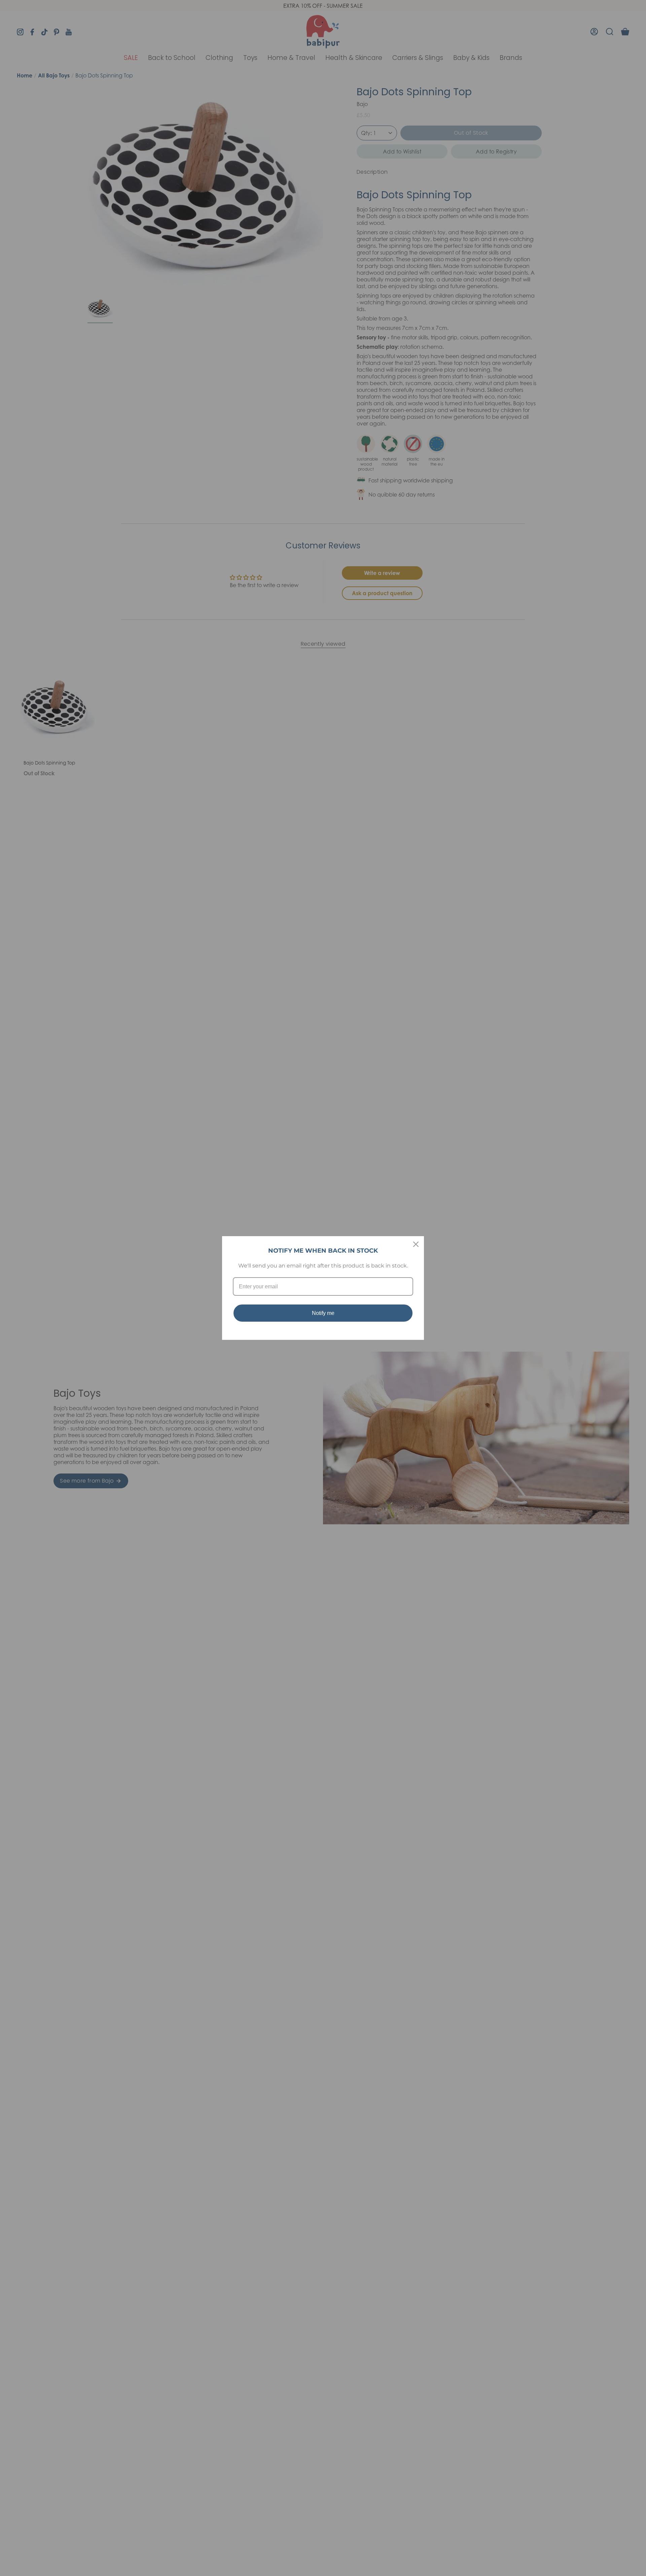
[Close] (416, 1244)
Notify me (323, 1313)
